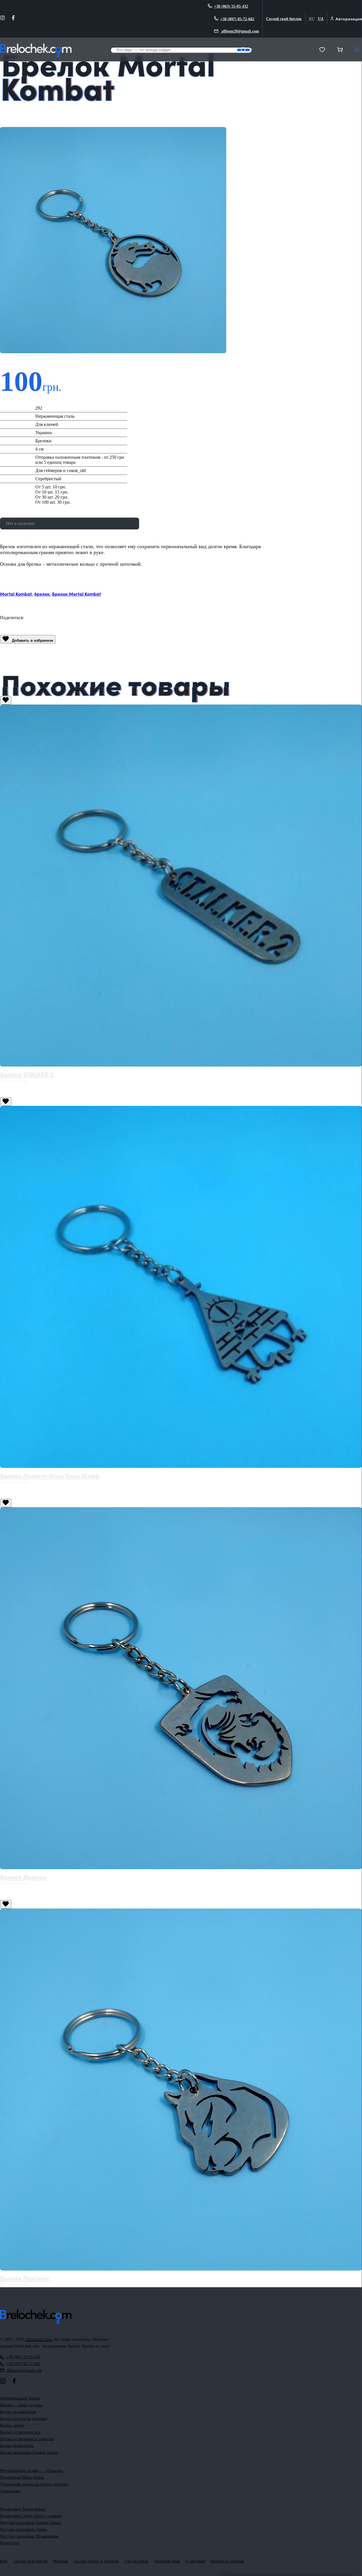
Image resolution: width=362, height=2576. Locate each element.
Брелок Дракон (23, 1877)
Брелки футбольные (17, 2446)
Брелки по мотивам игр (20, 2432)
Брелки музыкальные (18, 2412)
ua (321, 19)
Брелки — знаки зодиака (21, 2405)
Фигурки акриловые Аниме (24, 2529)
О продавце (195, 2561)
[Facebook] (13, 19)
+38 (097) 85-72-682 (237, 19)
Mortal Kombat (16, 594)
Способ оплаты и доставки (96, 2561)
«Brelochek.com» (39, 2339)
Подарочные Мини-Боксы (22, 2477)
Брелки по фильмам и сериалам (27, 2439)
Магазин (61, 2561)
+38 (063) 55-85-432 (231, 6)
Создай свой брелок (284, 19)
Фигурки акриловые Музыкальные (30, 2536)
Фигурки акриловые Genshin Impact (30, 2523)
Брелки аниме (12, 2425)
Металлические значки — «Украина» (32, 2471)
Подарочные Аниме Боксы (23, 2509)
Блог (4, 2561)
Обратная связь (167, 2561)
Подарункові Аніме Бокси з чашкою (31, 2516)
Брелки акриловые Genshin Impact (29, 2453)
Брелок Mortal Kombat (77, 594)
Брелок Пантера (25, 2278)
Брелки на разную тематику (24, 2419)
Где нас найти (137, 2561)
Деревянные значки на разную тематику (34, 2484)
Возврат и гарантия (228, 2561)
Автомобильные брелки (20, 2398)
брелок (42, 594)
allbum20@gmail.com (240, 31)
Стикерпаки (10, 2491)
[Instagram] (3, 19)
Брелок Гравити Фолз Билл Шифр (50, 1475)
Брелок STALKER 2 (27, 1074)
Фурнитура (9, 2543)
